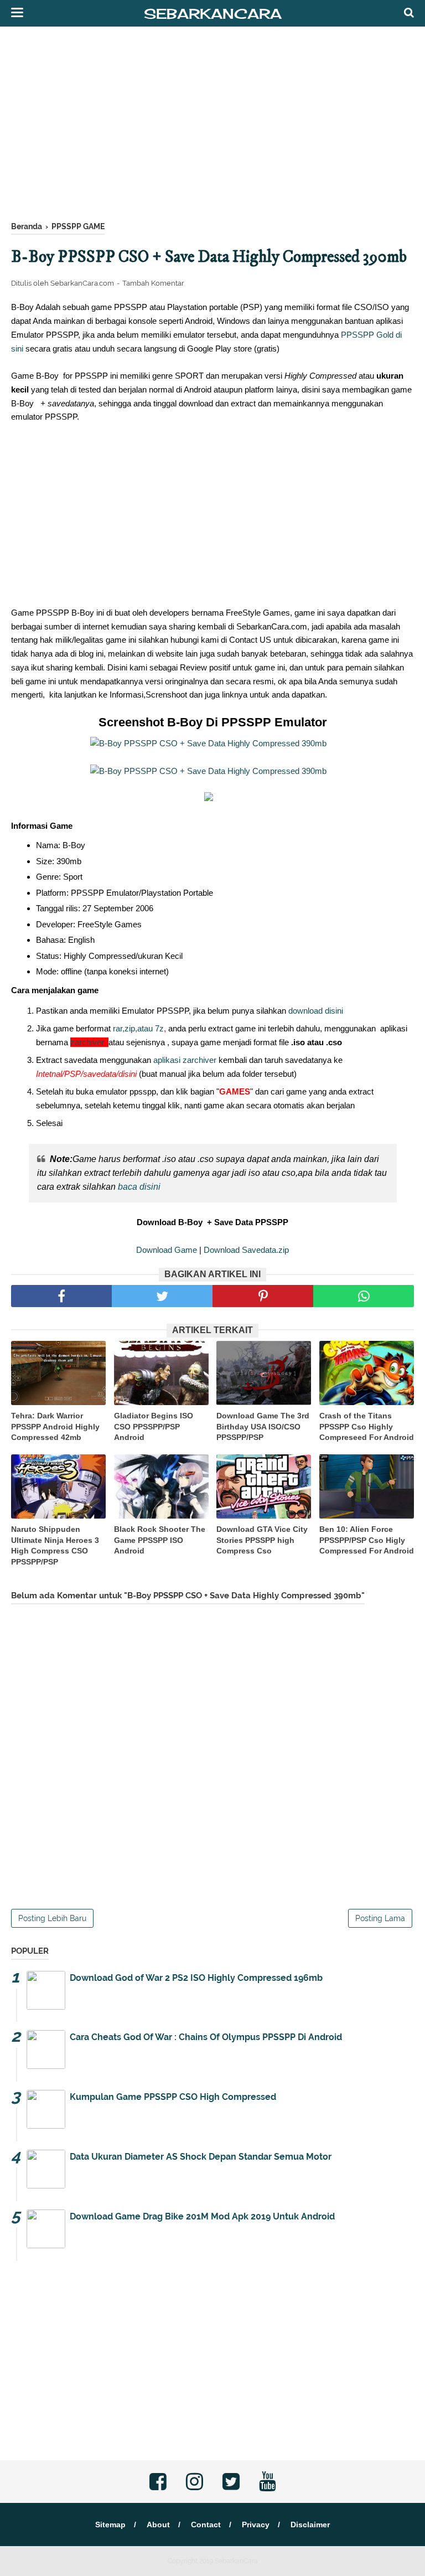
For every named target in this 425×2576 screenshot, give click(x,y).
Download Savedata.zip (246, 1250)
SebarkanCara (213, 14)
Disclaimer (310, 2525)
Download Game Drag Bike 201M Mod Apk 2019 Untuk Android (202, 2216)
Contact (206, 2525)
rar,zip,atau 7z (138, 1028)
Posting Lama (380, 1918)
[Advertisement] (212, 127)
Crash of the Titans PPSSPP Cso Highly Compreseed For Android (367, 1426)
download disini (316, 1011)
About (158, 2525)
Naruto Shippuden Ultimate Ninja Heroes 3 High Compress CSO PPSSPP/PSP (55, 1545)
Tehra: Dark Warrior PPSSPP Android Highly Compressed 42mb (55, 1426)
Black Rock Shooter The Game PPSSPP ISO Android (160, 1540)
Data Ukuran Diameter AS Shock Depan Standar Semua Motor (201, 2157)
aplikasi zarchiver (184, 1060)
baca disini (139, 1187)
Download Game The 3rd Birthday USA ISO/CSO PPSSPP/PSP (263, 1426)
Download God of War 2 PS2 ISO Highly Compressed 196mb (196, 1978)
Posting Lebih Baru (52, 1918)
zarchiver (89, 1042)
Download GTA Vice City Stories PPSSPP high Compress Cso (262, 1540)
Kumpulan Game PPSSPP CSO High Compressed (173, 2097)
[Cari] (409, 12)
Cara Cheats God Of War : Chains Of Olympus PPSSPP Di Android (206, 2037)
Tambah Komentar (153, 283)
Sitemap (110, 2525)
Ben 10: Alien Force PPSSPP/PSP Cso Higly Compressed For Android (367, 1540)
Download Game (167, 1250)
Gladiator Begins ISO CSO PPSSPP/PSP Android (154, 1426)
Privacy (256, 2525)
